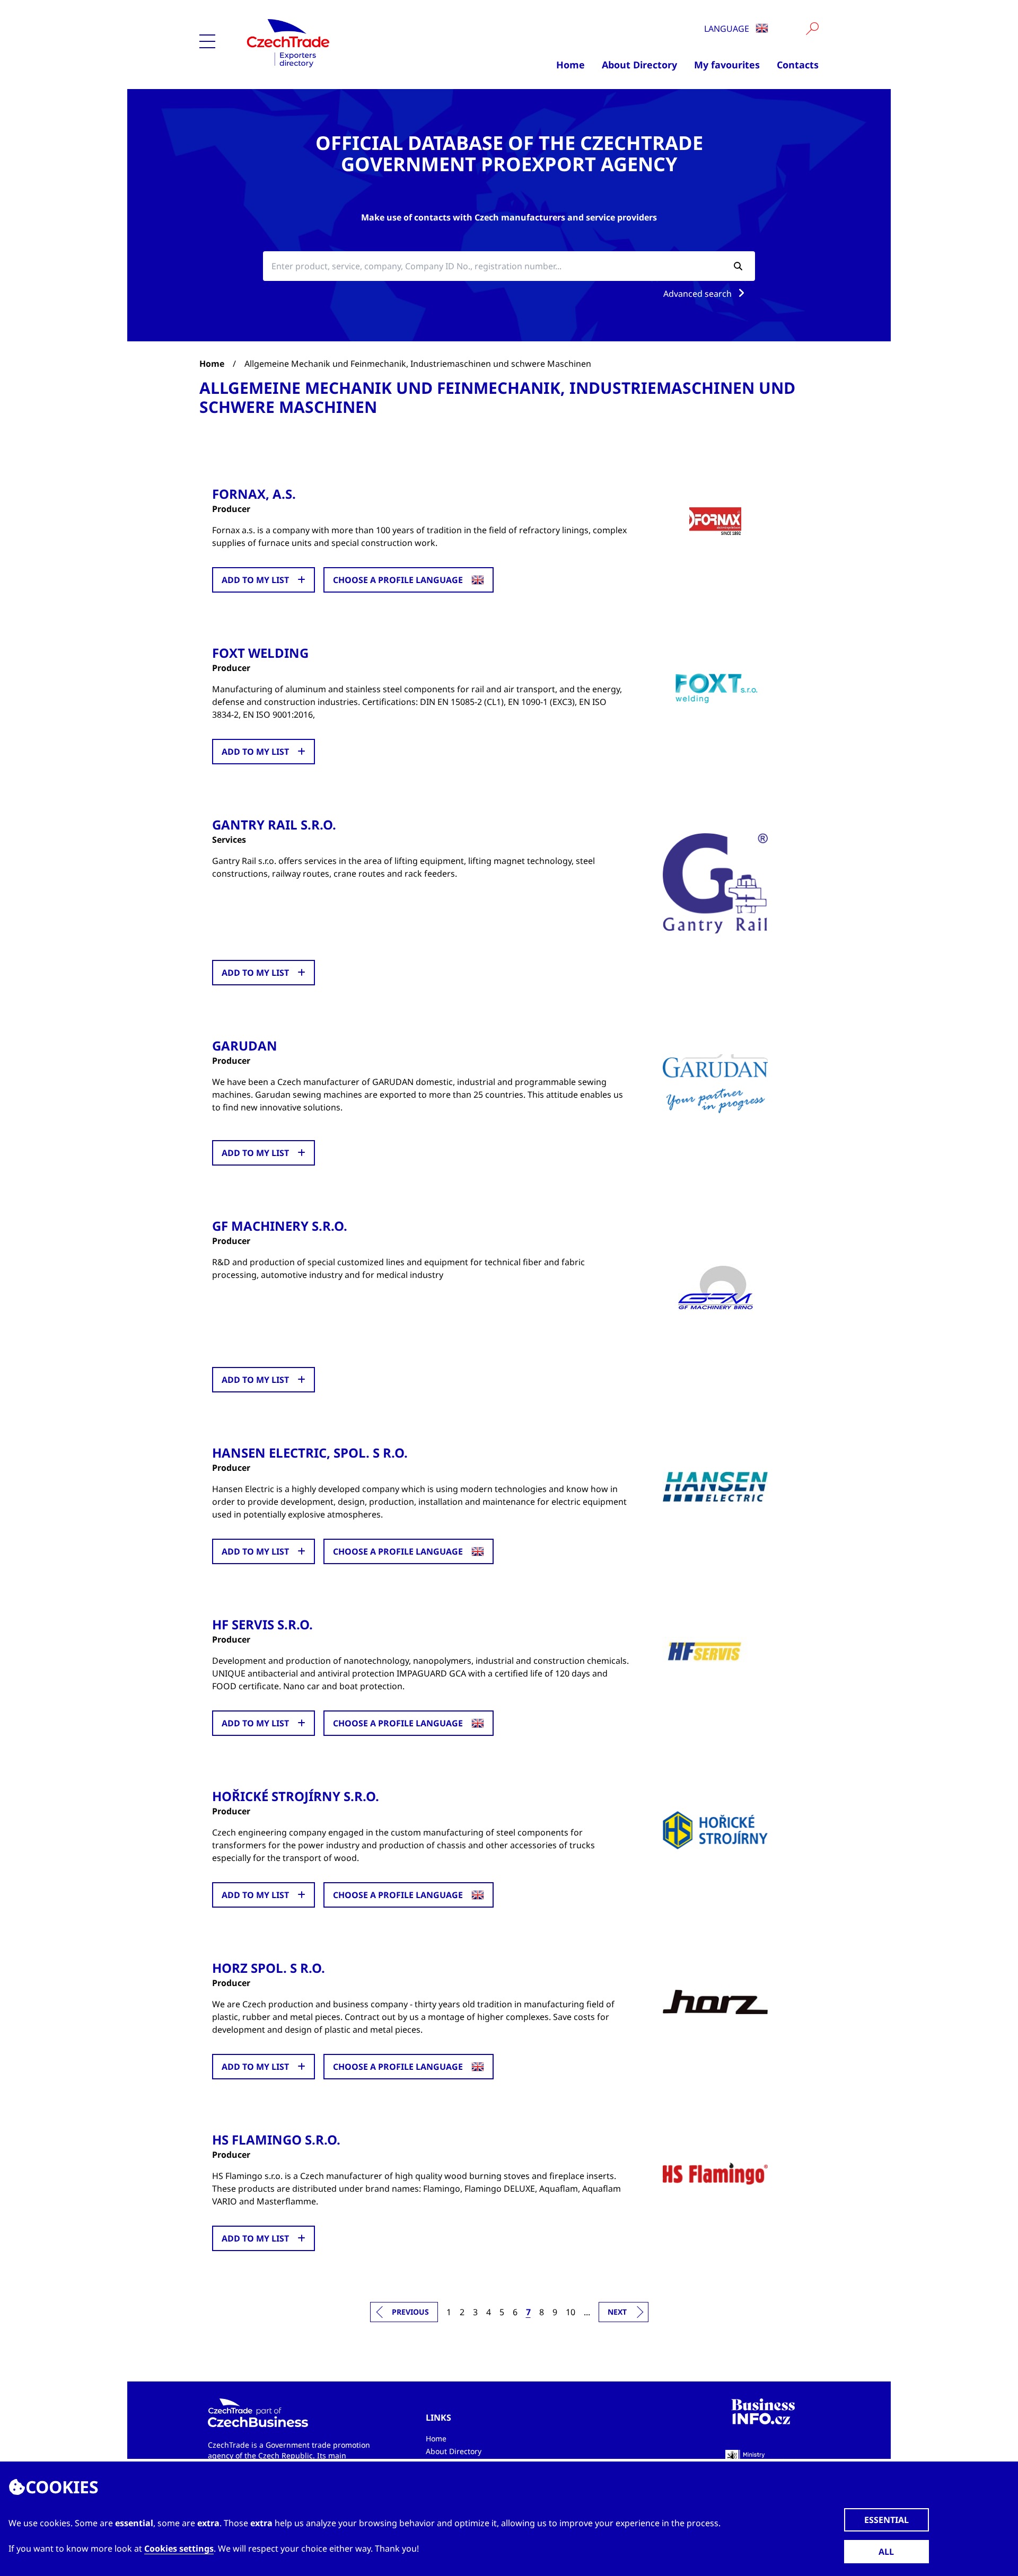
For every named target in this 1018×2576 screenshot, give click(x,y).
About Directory (639, 65)
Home (571, 65)
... (587, 2312)
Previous (410, 2312)
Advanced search (699, 294)
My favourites (727, 65)
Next (617, 2312)
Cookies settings (179, 2548)
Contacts (798, 65)
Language (728, 29)
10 (571, 2312)
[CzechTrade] (340, 42)
